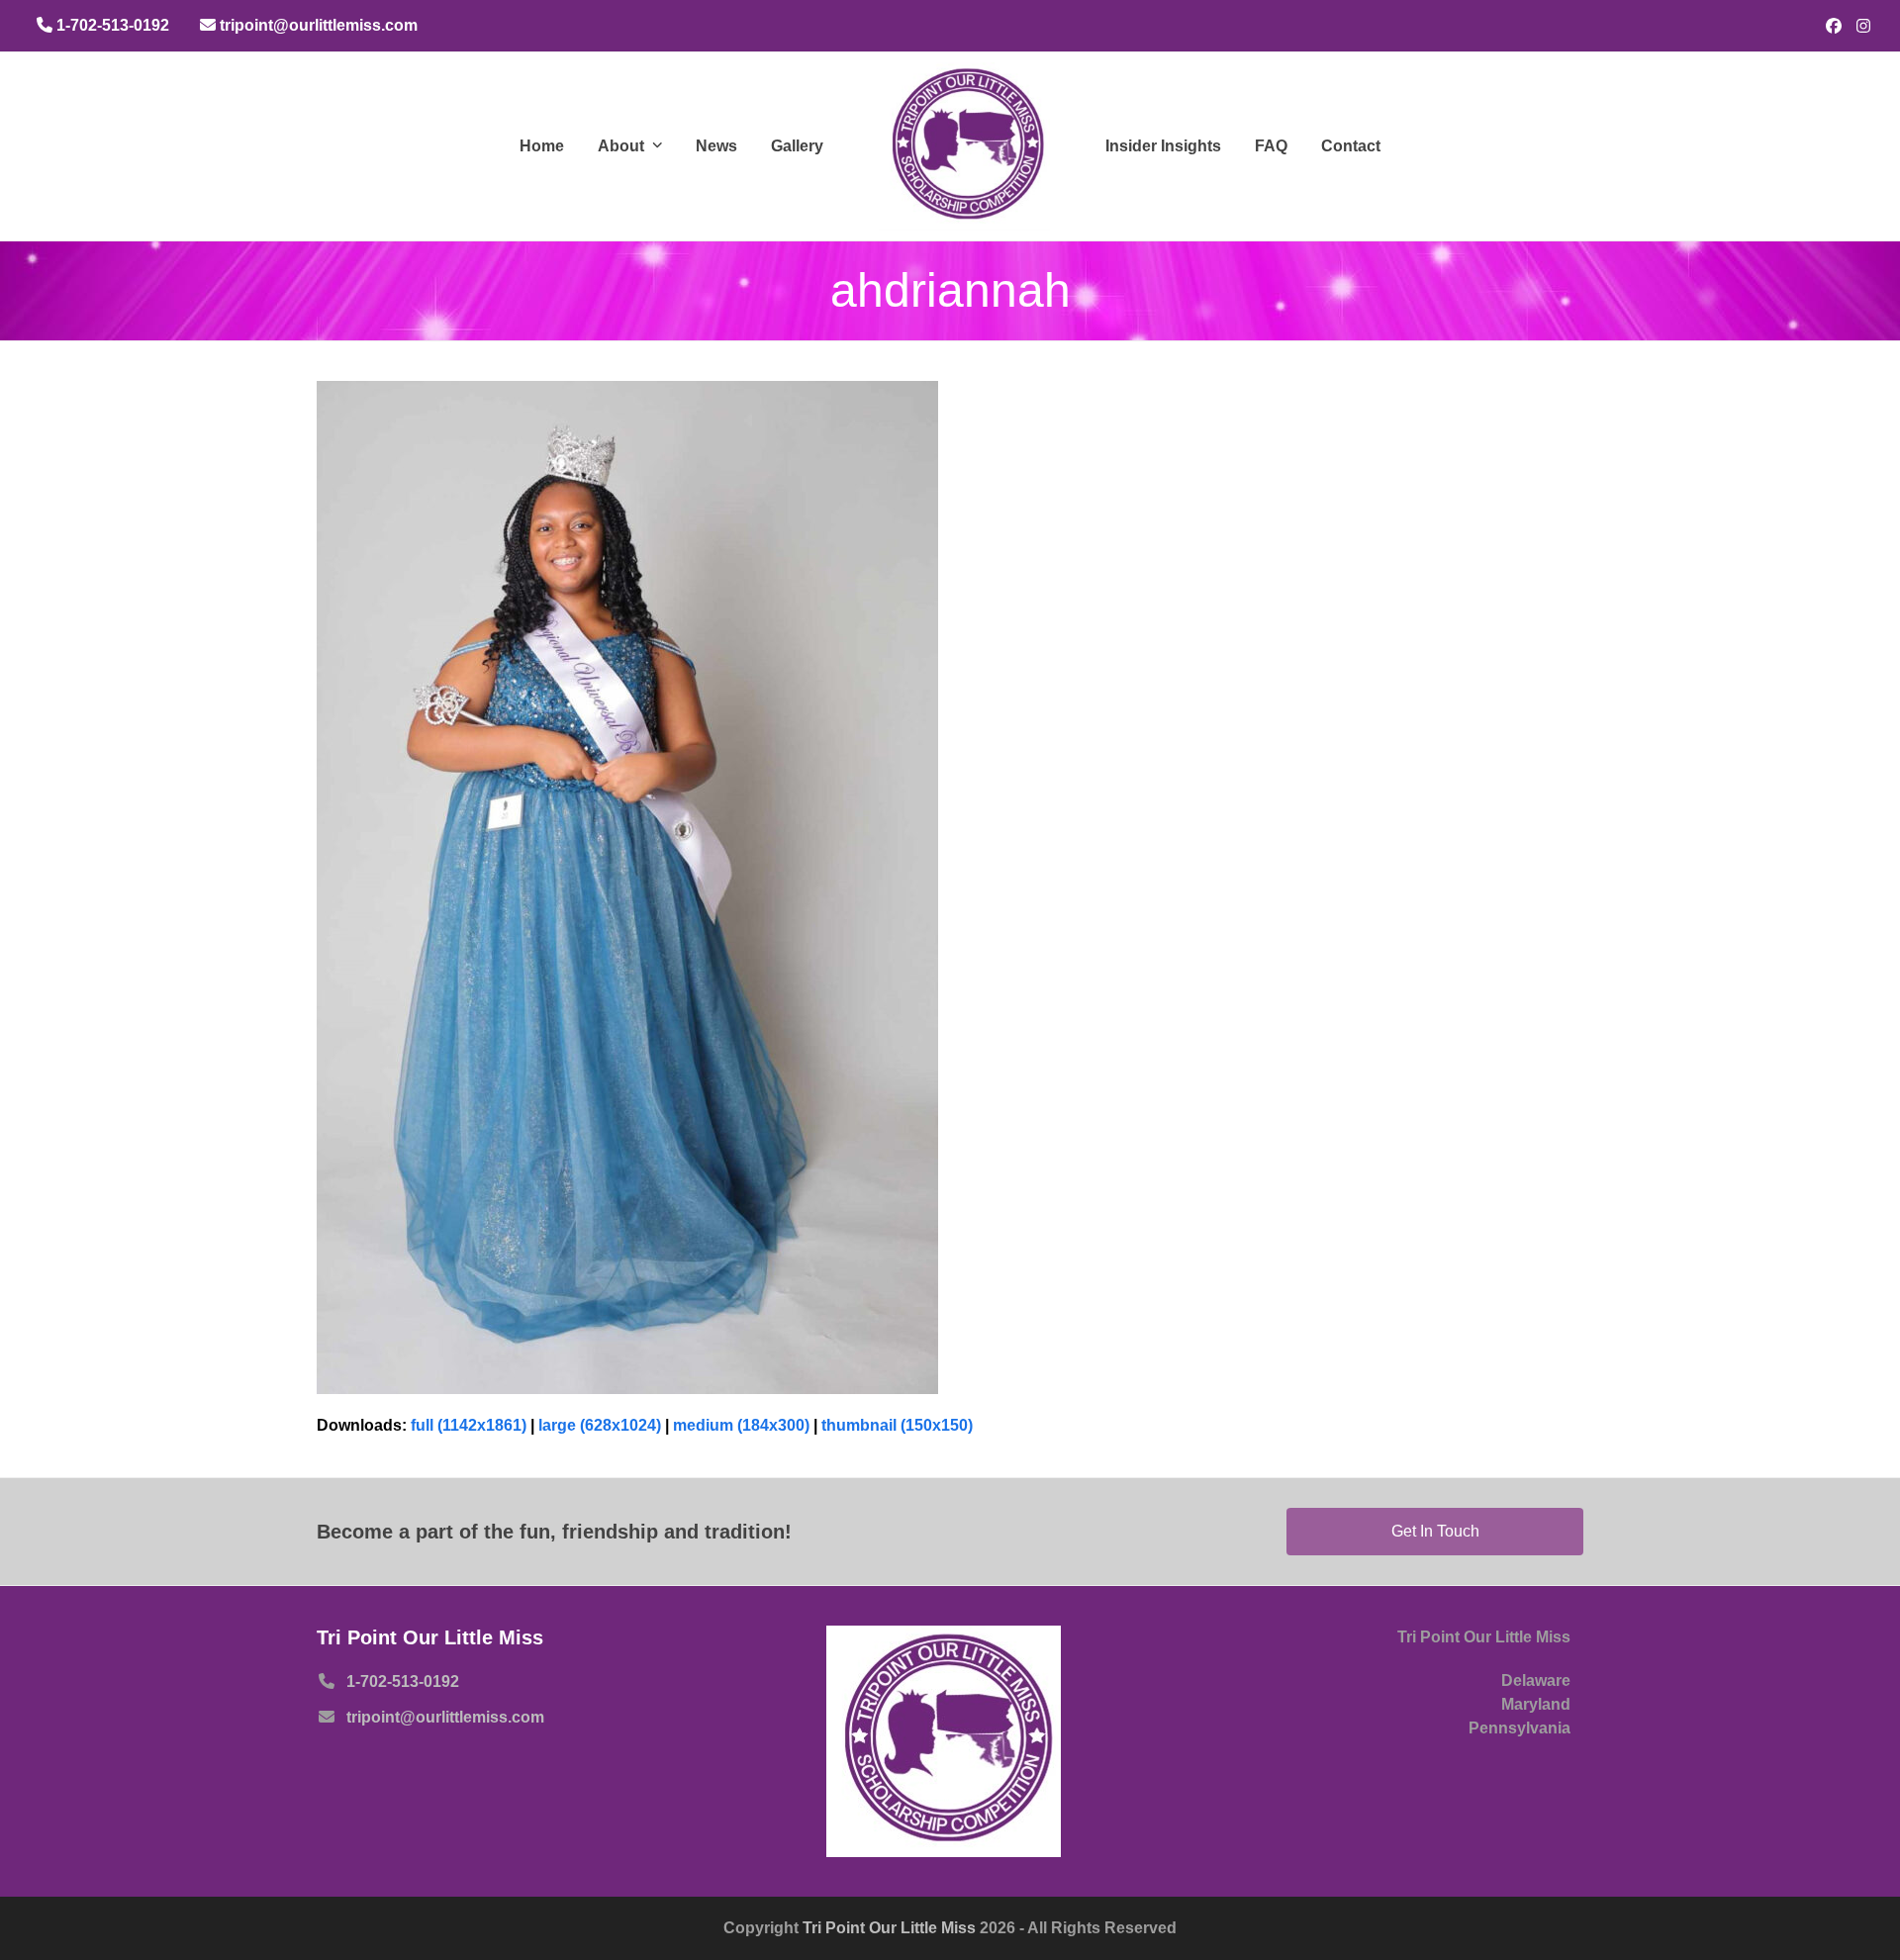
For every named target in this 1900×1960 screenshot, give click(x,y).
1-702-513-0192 (403, 1681)
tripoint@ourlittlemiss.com (445, 1717)
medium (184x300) (741, 1425)
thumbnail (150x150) (897, 1425)
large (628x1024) (600, 1425)
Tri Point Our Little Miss (891, 1928)
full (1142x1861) (469, 1425)
